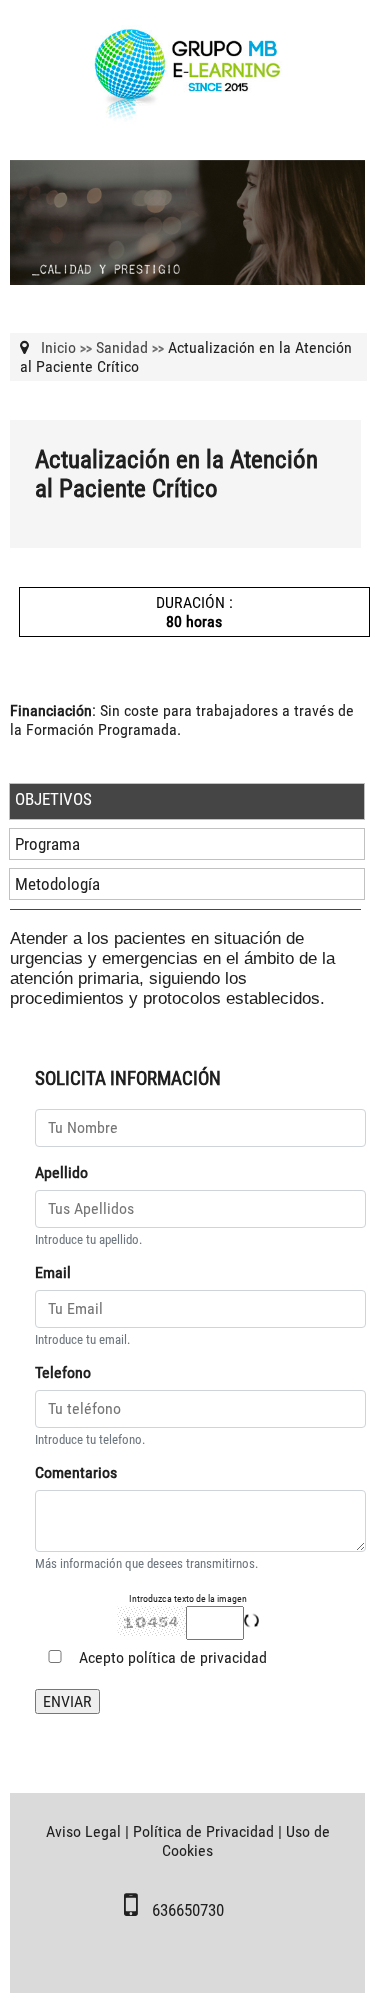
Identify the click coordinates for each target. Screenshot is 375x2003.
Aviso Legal (83, 1831)
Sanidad (122, 347)
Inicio (58, 347)
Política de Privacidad (203, 1831)
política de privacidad (197, 1657)
